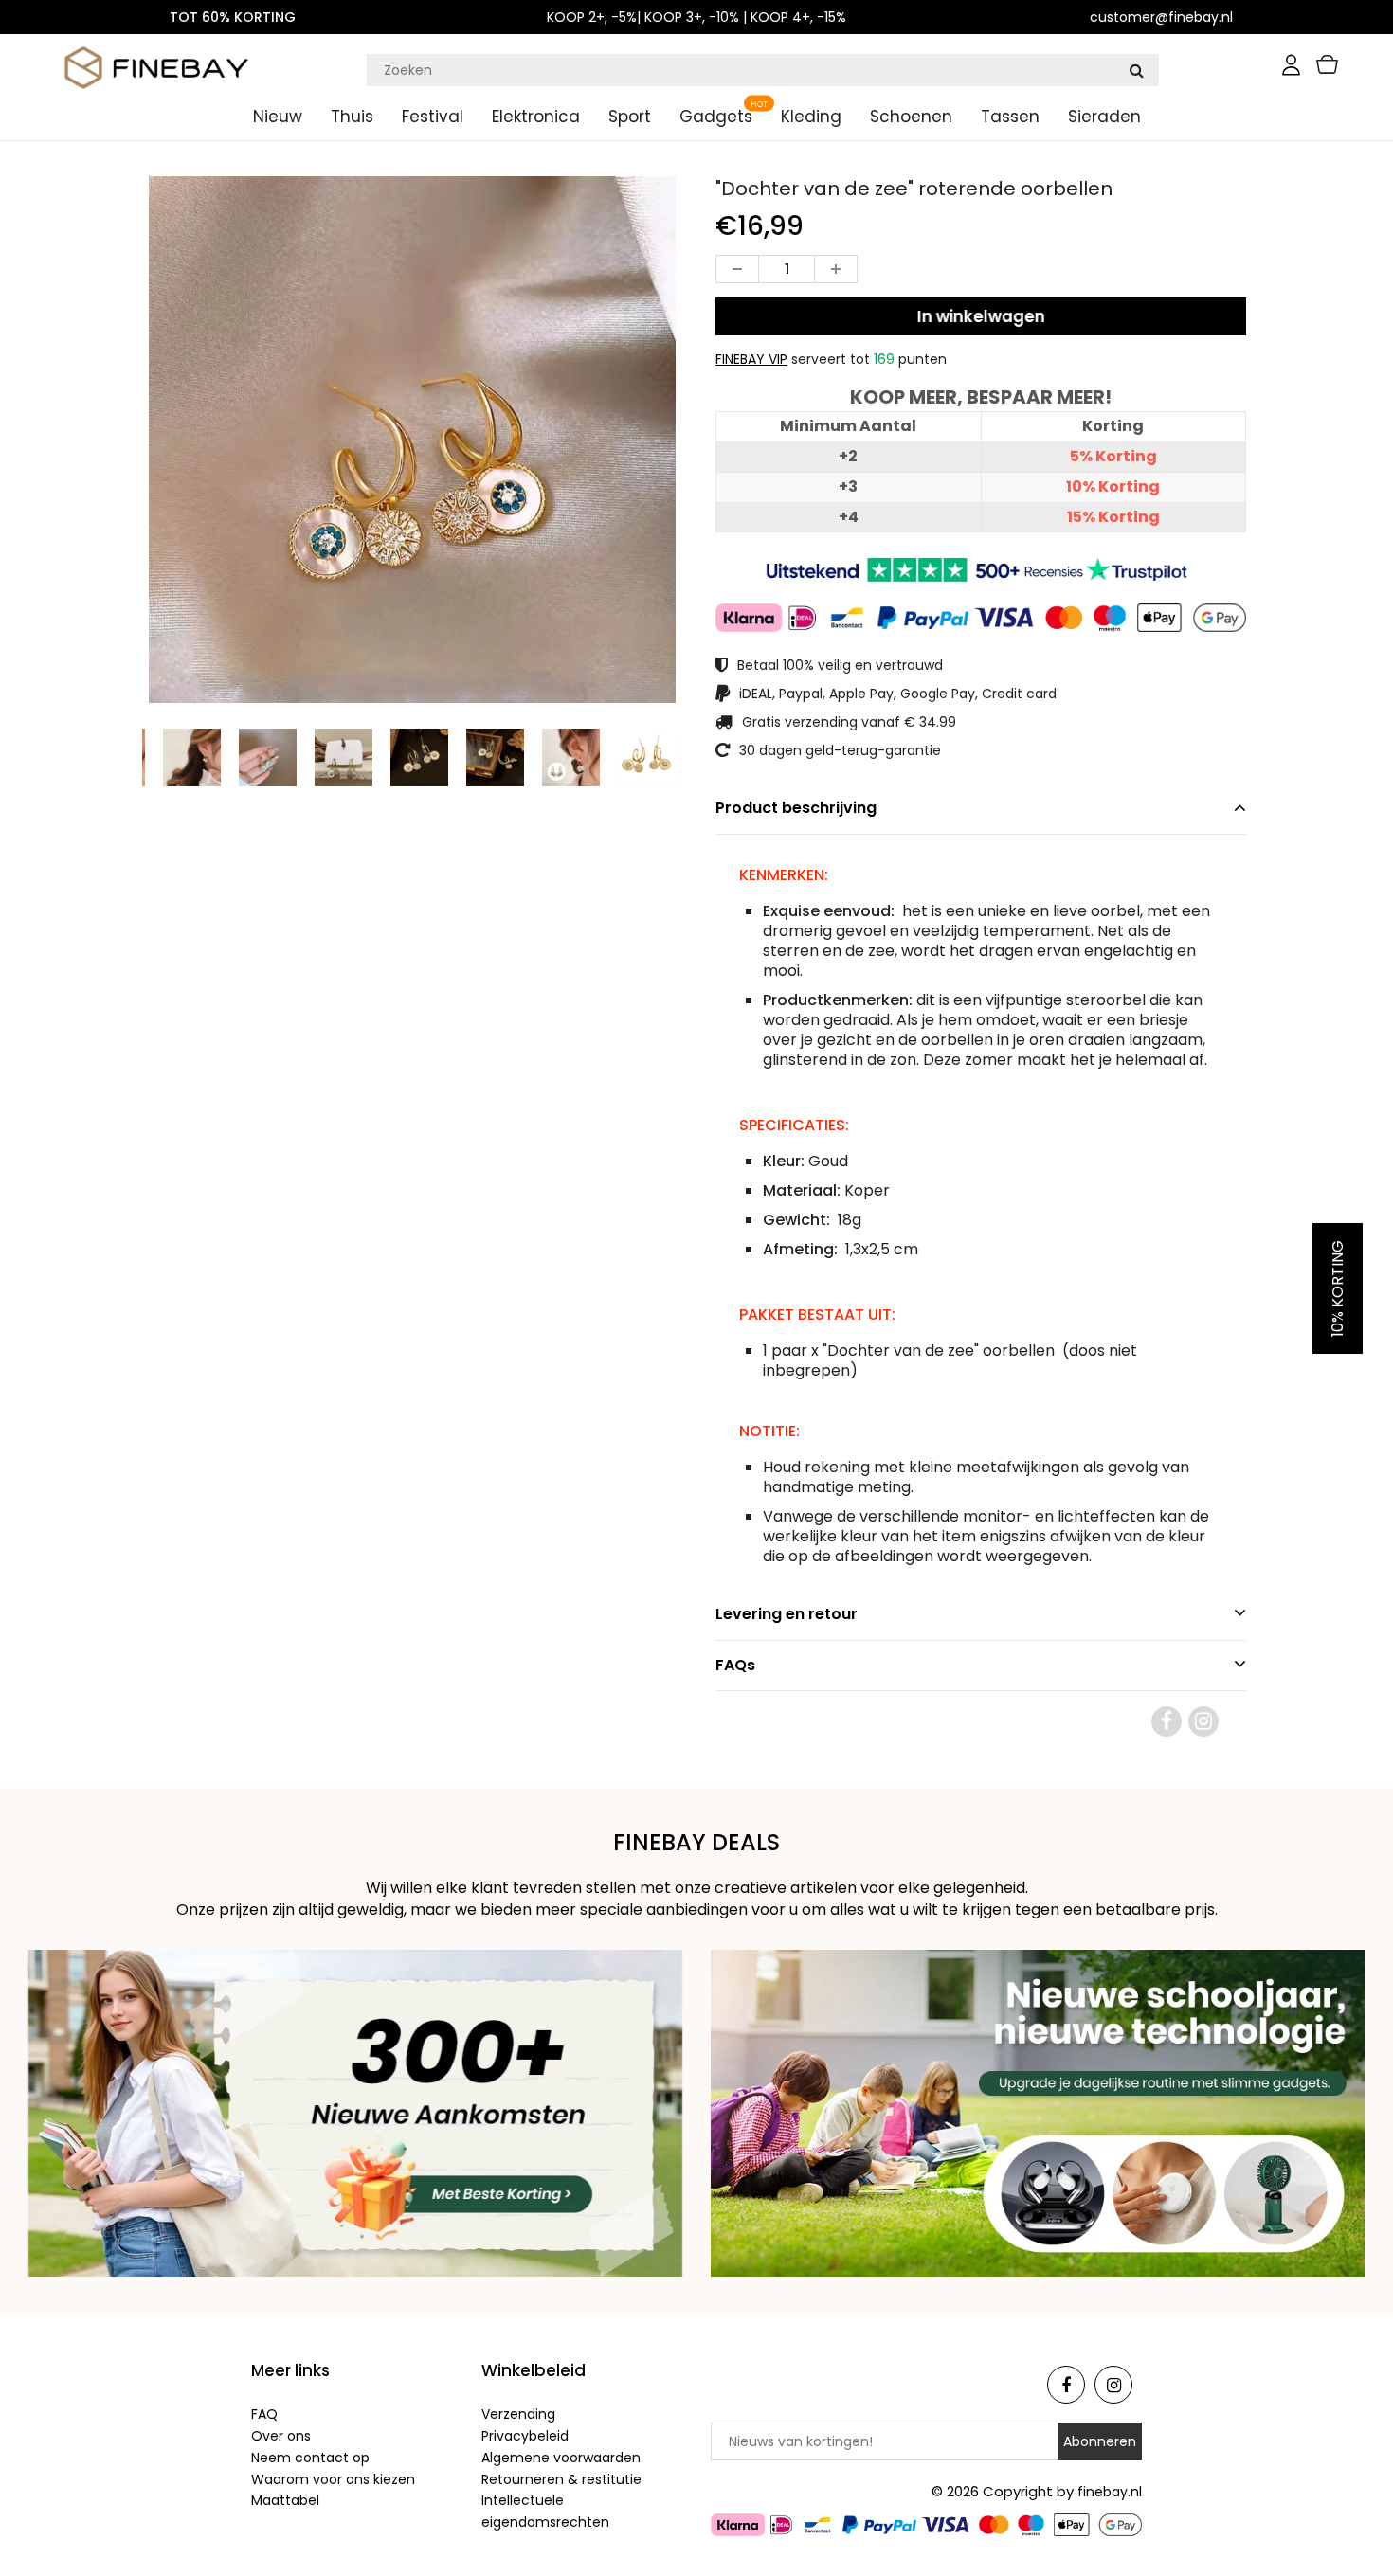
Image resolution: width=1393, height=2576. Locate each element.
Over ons (281, 2436)
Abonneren (1100, 2441)
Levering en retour (787, 1614)
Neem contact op (310, 2458)
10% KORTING (1338, 1288)
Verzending (518, 2414)
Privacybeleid (525, 2436)
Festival (433, 117)
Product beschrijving (796, 808)
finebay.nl (1110, 2492)
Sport (630, 117)
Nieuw (278, 117)
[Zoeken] (1136, 70)
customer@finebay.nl (1161, 17)
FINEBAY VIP (751, 359)
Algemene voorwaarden (561, 2458)
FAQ (264, 2414)
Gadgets (716, 117)
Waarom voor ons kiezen (333, 2479)
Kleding (811, 117)
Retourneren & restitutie (561, 2479)
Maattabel (285, 2500)
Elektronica (536, 117)
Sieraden (1104, 117)
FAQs (735, 1665)
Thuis (352, 117)
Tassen (1010, 117)
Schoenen (911, 117)
